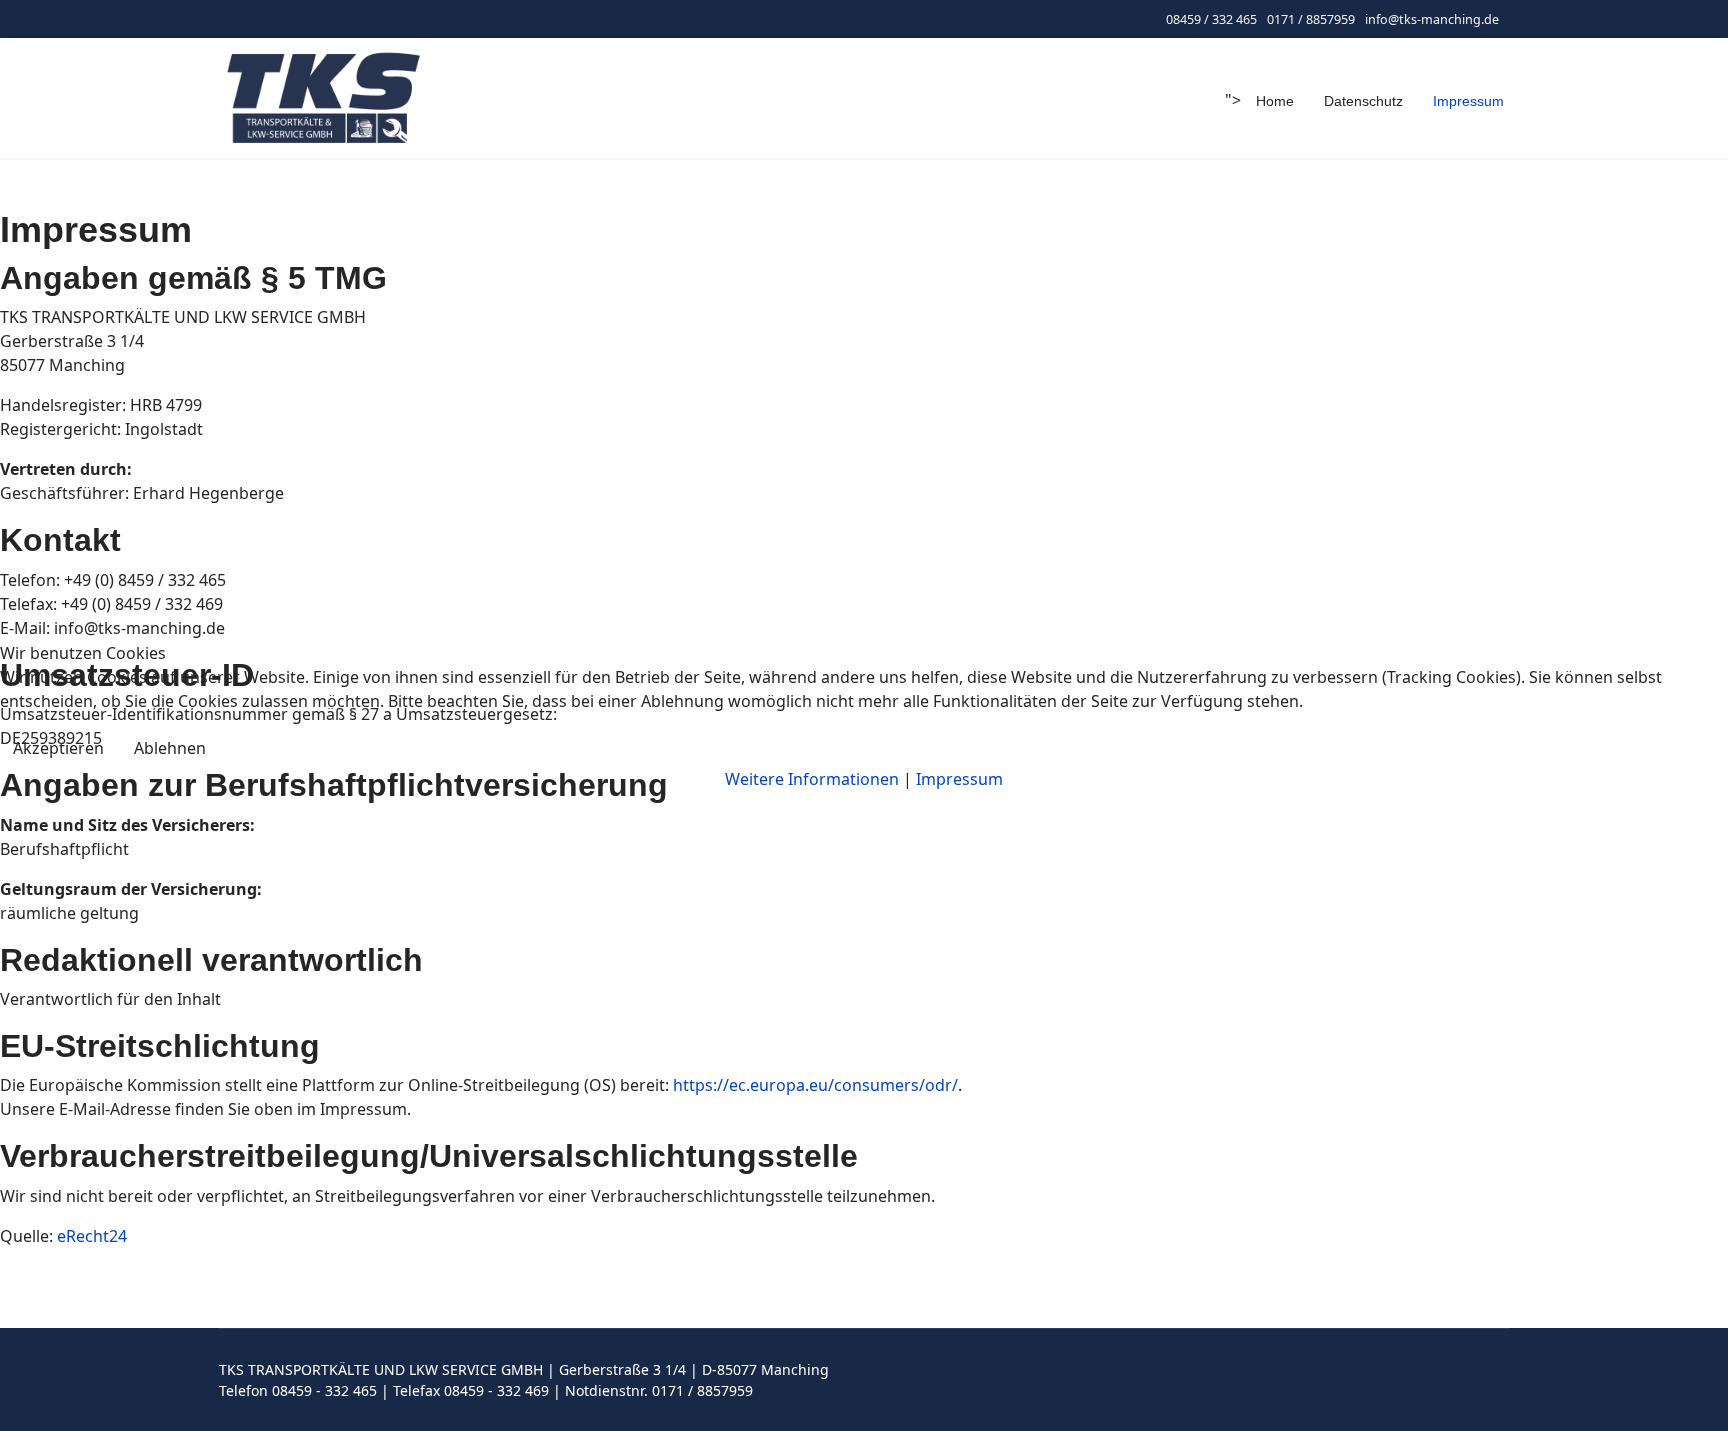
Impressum (959, 779)
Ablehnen (170, 748)
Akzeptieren (58, 748)
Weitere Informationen (812, 779)
